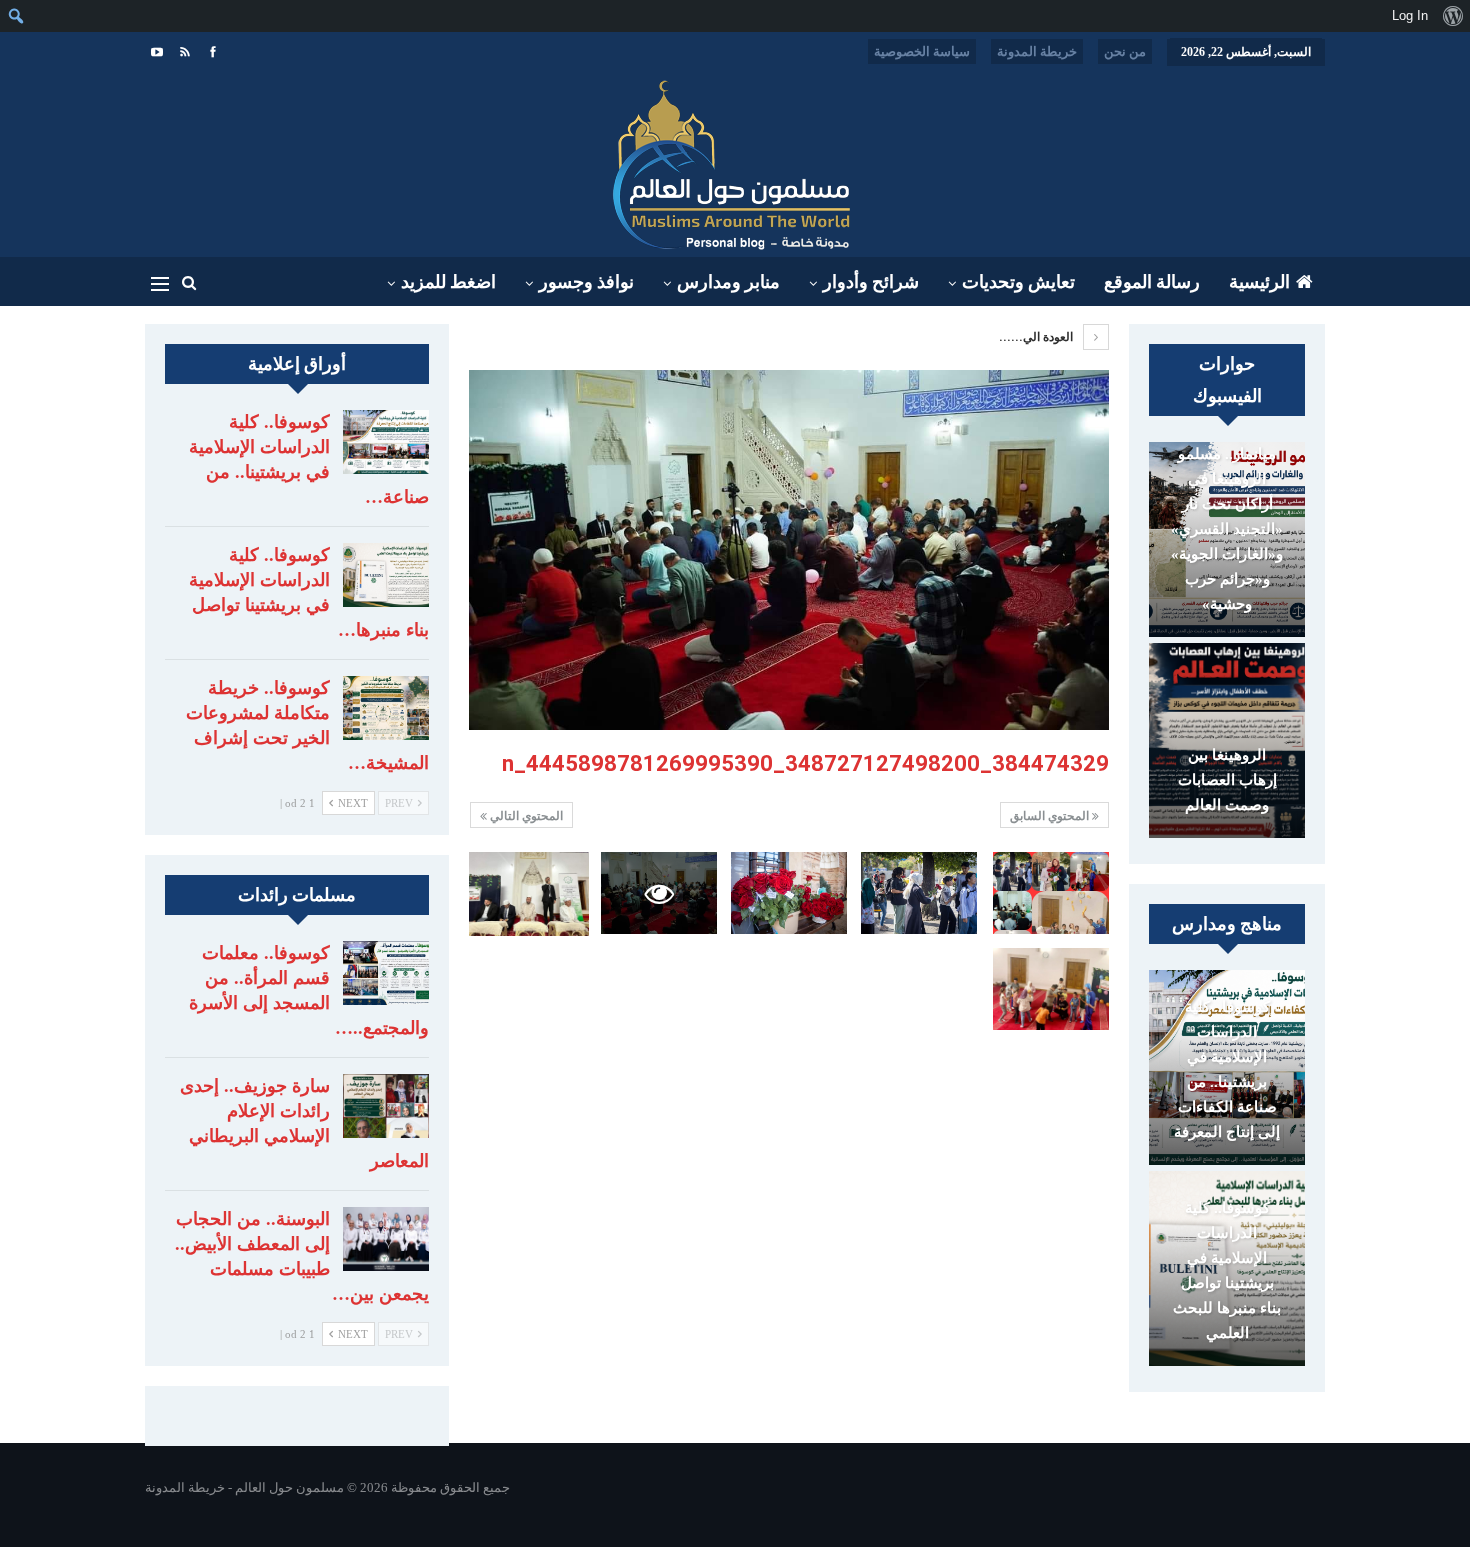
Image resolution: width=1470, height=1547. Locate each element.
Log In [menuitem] (1410, 15)
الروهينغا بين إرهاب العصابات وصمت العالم (1227, 780)
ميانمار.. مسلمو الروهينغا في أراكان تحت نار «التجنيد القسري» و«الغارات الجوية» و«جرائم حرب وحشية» (1227, 529)
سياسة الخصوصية (922, 51)
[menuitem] (1452, 16)
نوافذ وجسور (586, 282)
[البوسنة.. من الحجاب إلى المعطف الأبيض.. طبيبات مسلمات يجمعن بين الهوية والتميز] (386, 1239)
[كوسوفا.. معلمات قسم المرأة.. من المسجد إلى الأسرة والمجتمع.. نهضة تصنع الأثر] (386, 973)
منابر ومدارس (728, 282)
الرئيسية (1259, 282)
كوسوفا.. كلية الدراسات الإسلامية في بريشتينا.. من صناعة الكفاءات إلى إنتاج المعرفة (1227, 1069)
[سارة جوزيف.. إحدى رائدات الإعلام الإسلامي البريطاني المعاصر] (386, 1106)
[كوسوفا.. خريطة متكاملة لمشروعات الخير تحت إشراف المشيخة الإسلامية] (386, 708)
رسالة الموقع (1152, 282)
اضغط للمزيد (448, 282)
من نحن (1125, 51)
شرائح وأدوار (871, 282)
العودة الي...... (1037, 337)
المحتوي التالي (525, 816)
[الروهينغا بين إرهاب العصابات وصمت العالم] (1227, 740)
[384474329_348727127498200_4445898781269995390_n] (1051, 892)
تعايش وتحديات (1018, 282)
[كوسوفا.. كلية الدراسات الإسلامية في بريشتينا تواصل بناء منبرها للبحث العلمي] (386, 575)
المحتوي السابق (1051, 816)
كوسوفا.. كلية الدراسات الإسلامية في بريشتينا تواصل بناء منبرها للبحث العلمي (1227, 1270)
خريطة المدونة (1037, 51)
